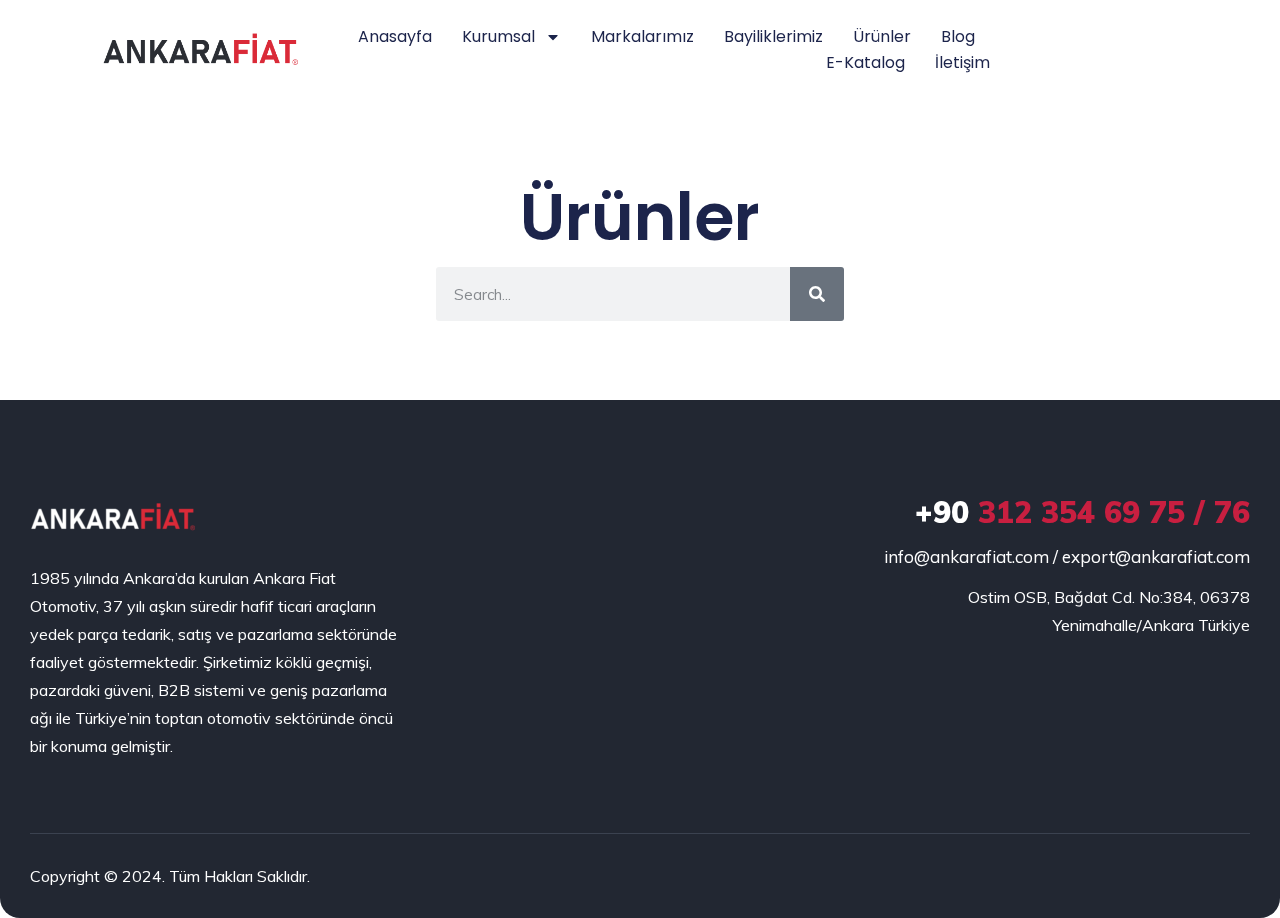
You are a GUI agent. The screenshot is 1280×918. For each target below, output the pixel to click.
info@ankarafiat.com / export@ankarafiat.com (1067, 556)
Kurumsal (498, 36)
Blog (958, 36)
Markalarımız (642, 36)
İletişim (962, 62)
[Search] (817, 294)
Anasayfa (395, 36)
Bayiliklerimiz (773, 36)
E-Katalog (865, 62)
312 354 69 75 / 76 (1082, 512)
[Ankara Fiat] (112, 517)
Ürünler (882, 36)
